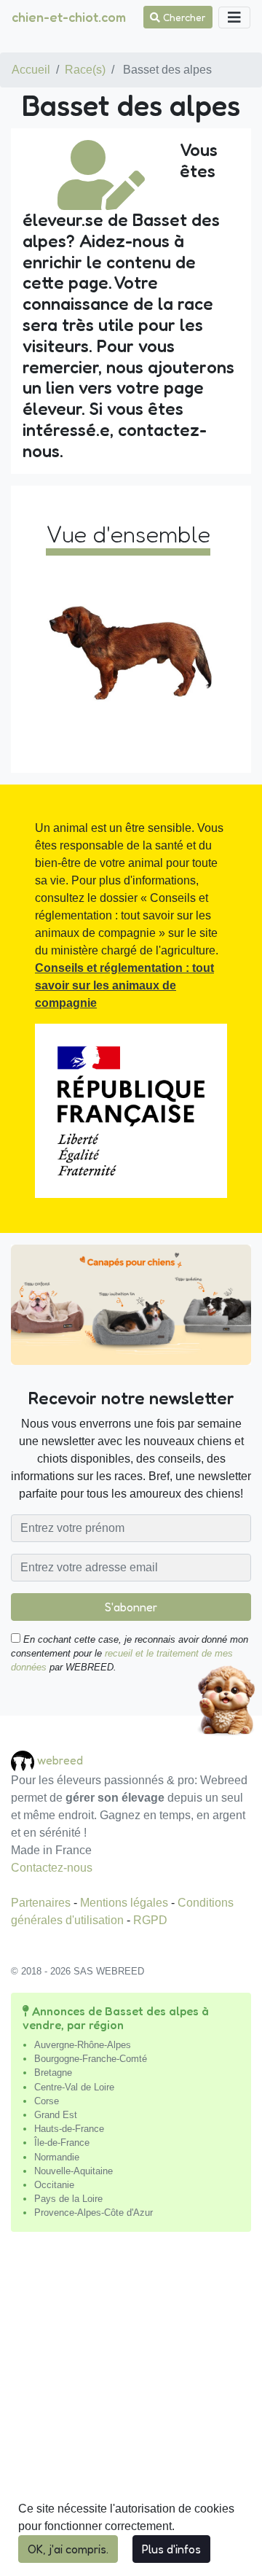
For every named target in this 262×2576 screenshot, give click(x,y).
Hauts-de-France (69, 2129)
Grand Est (56, 2115)
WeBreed (60, 1759)
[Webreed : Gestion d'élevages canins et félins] (24, 1760)
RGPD (150, 1920)
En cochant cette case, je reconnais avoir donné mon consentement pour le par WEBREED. (130, 1653)
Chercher (183, 17)
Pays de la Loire (68, 2199)
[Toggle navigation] (234, 17)
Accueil (31, 70)
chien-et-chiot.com (69, 17)
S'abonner (131, 1607)
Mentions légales (126, 1903)
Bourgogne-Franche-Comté (91, 2059)
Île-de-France (62, 2143)
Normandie (57, 2157)
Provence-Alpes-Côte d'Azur (94, 2213)
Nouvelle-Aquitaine (74, 2171)
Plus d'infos (171, 2549)
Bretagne (53, 2073)
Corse (47, 2101)
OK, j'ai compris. (68, 2549)
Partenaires (42, 1903)
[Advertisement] (131, 2410)
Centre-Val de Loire (74, 2087)
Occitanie (54, 2185)
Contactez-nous (52, 1868)
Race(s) (85, 70)
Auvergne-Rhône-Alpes (83, 2045)
